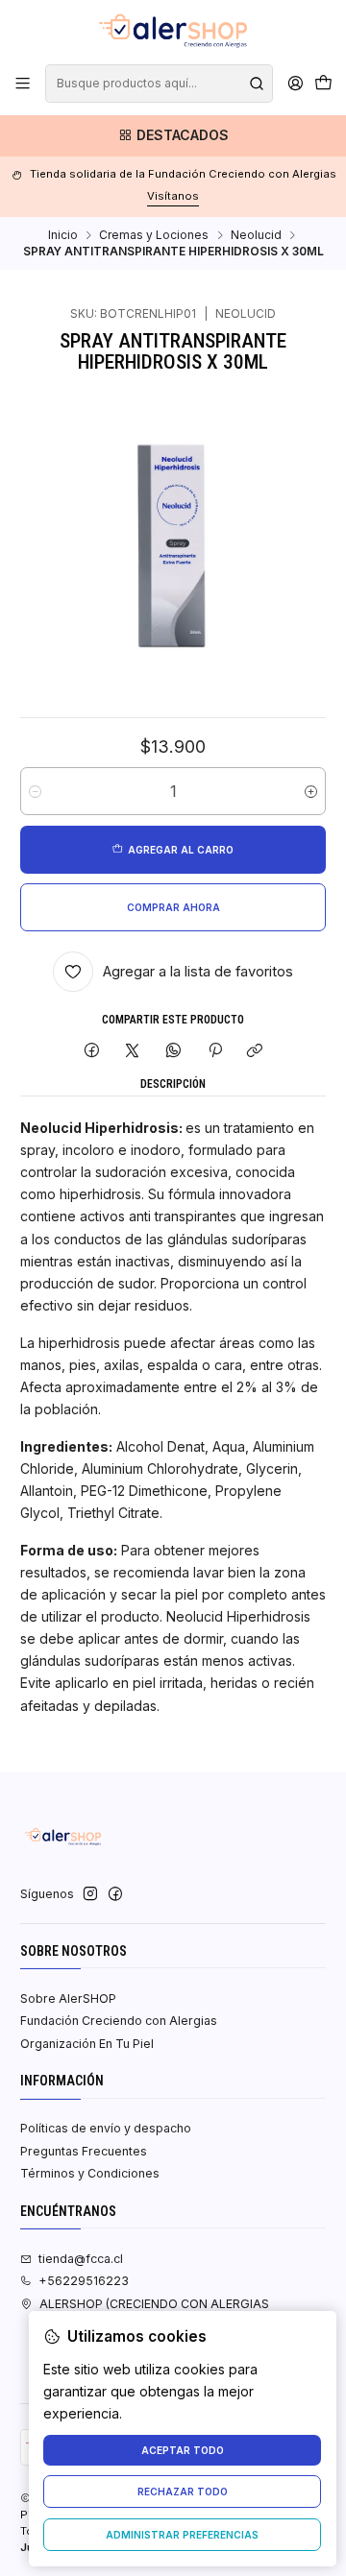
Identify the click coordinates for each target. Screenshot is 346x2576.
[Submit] (257, 84)
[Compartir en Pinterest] (214, 1051)
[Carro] (323, 84)
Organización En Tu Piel (87, 2044)
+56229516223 (84, 2281)
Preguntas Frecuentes (84, 2151)
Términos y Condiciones (90, 2173)
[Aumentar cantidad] (311, 791)
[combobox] (159, 84)
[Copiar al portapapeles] (255, 1051)
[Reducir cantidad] (35, 791)
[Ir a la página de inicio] (173, 31)
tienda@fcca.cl (81, 2259)
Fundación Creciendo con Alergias (119, 2021)
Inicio (63, 235)
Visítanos (173, 196)
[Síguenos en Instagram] (90, 1894)
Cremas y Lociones (154, 235)
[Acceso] (295, 84)
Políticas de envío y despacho (106, 2128)
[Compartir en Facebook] (92, 1051)
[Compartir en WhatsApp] (174, 1051)
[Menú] (23, 84)
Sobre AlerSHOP (68, 1998)
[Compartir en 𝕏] (133, 1051)
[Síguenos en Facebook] (115, 1894)
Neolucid (256, 235)
